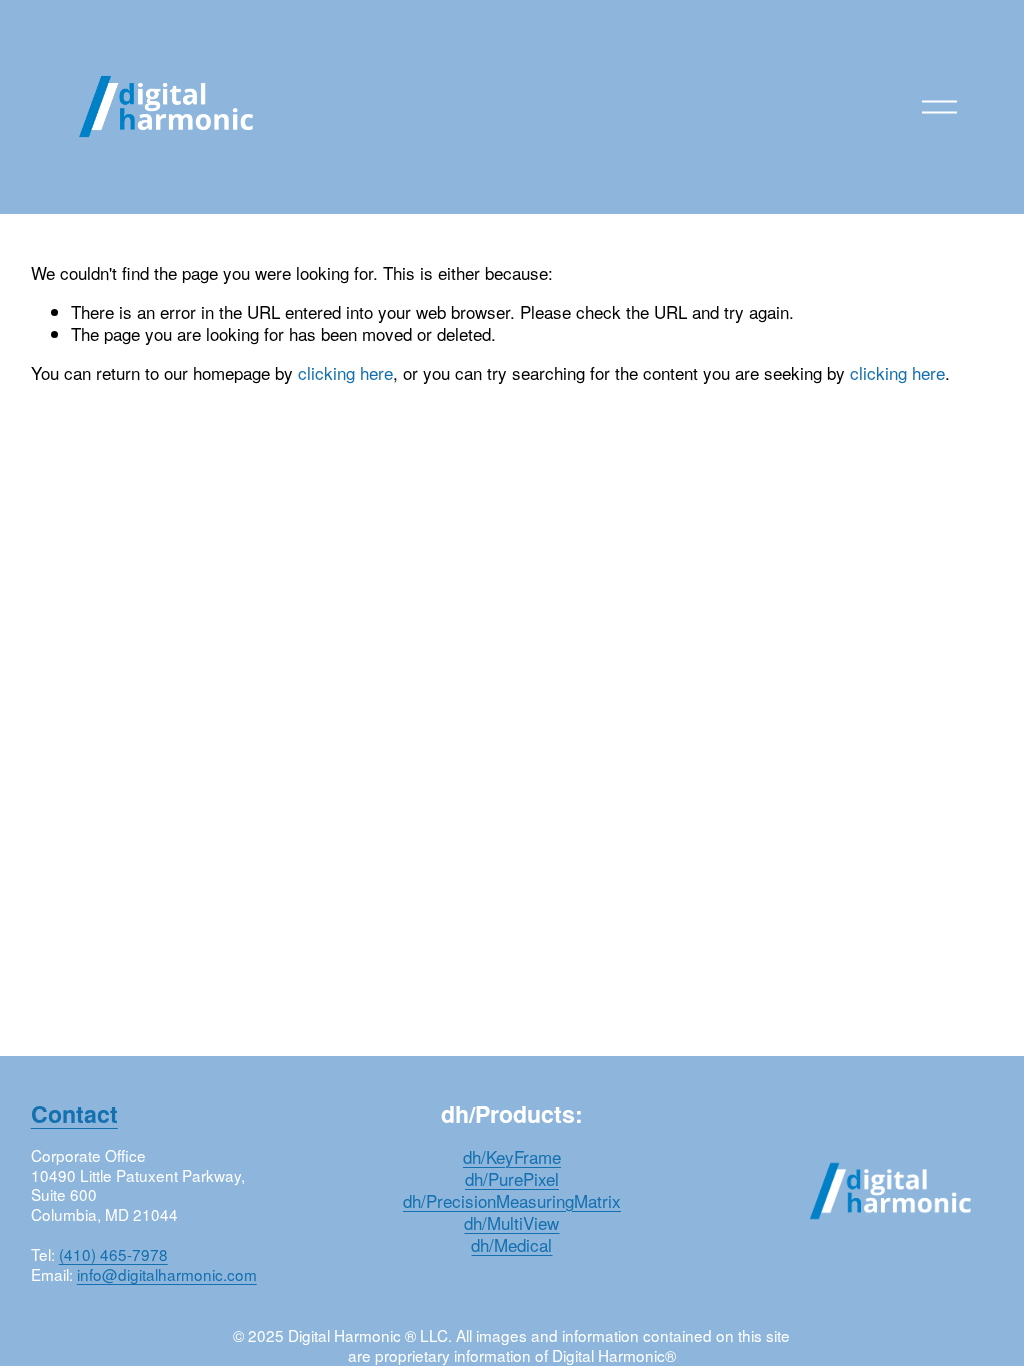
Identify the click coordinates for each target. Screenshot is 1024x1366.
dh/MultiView (511, 1223)
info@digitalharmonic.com (167, 1275)
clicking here (345, 372)
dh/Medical (511, 1245)
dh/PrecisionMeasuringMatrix (512, 1201)
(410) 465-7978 (113, 1255)
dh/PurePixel (512, 1179)
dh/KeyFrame (512, 1157)
